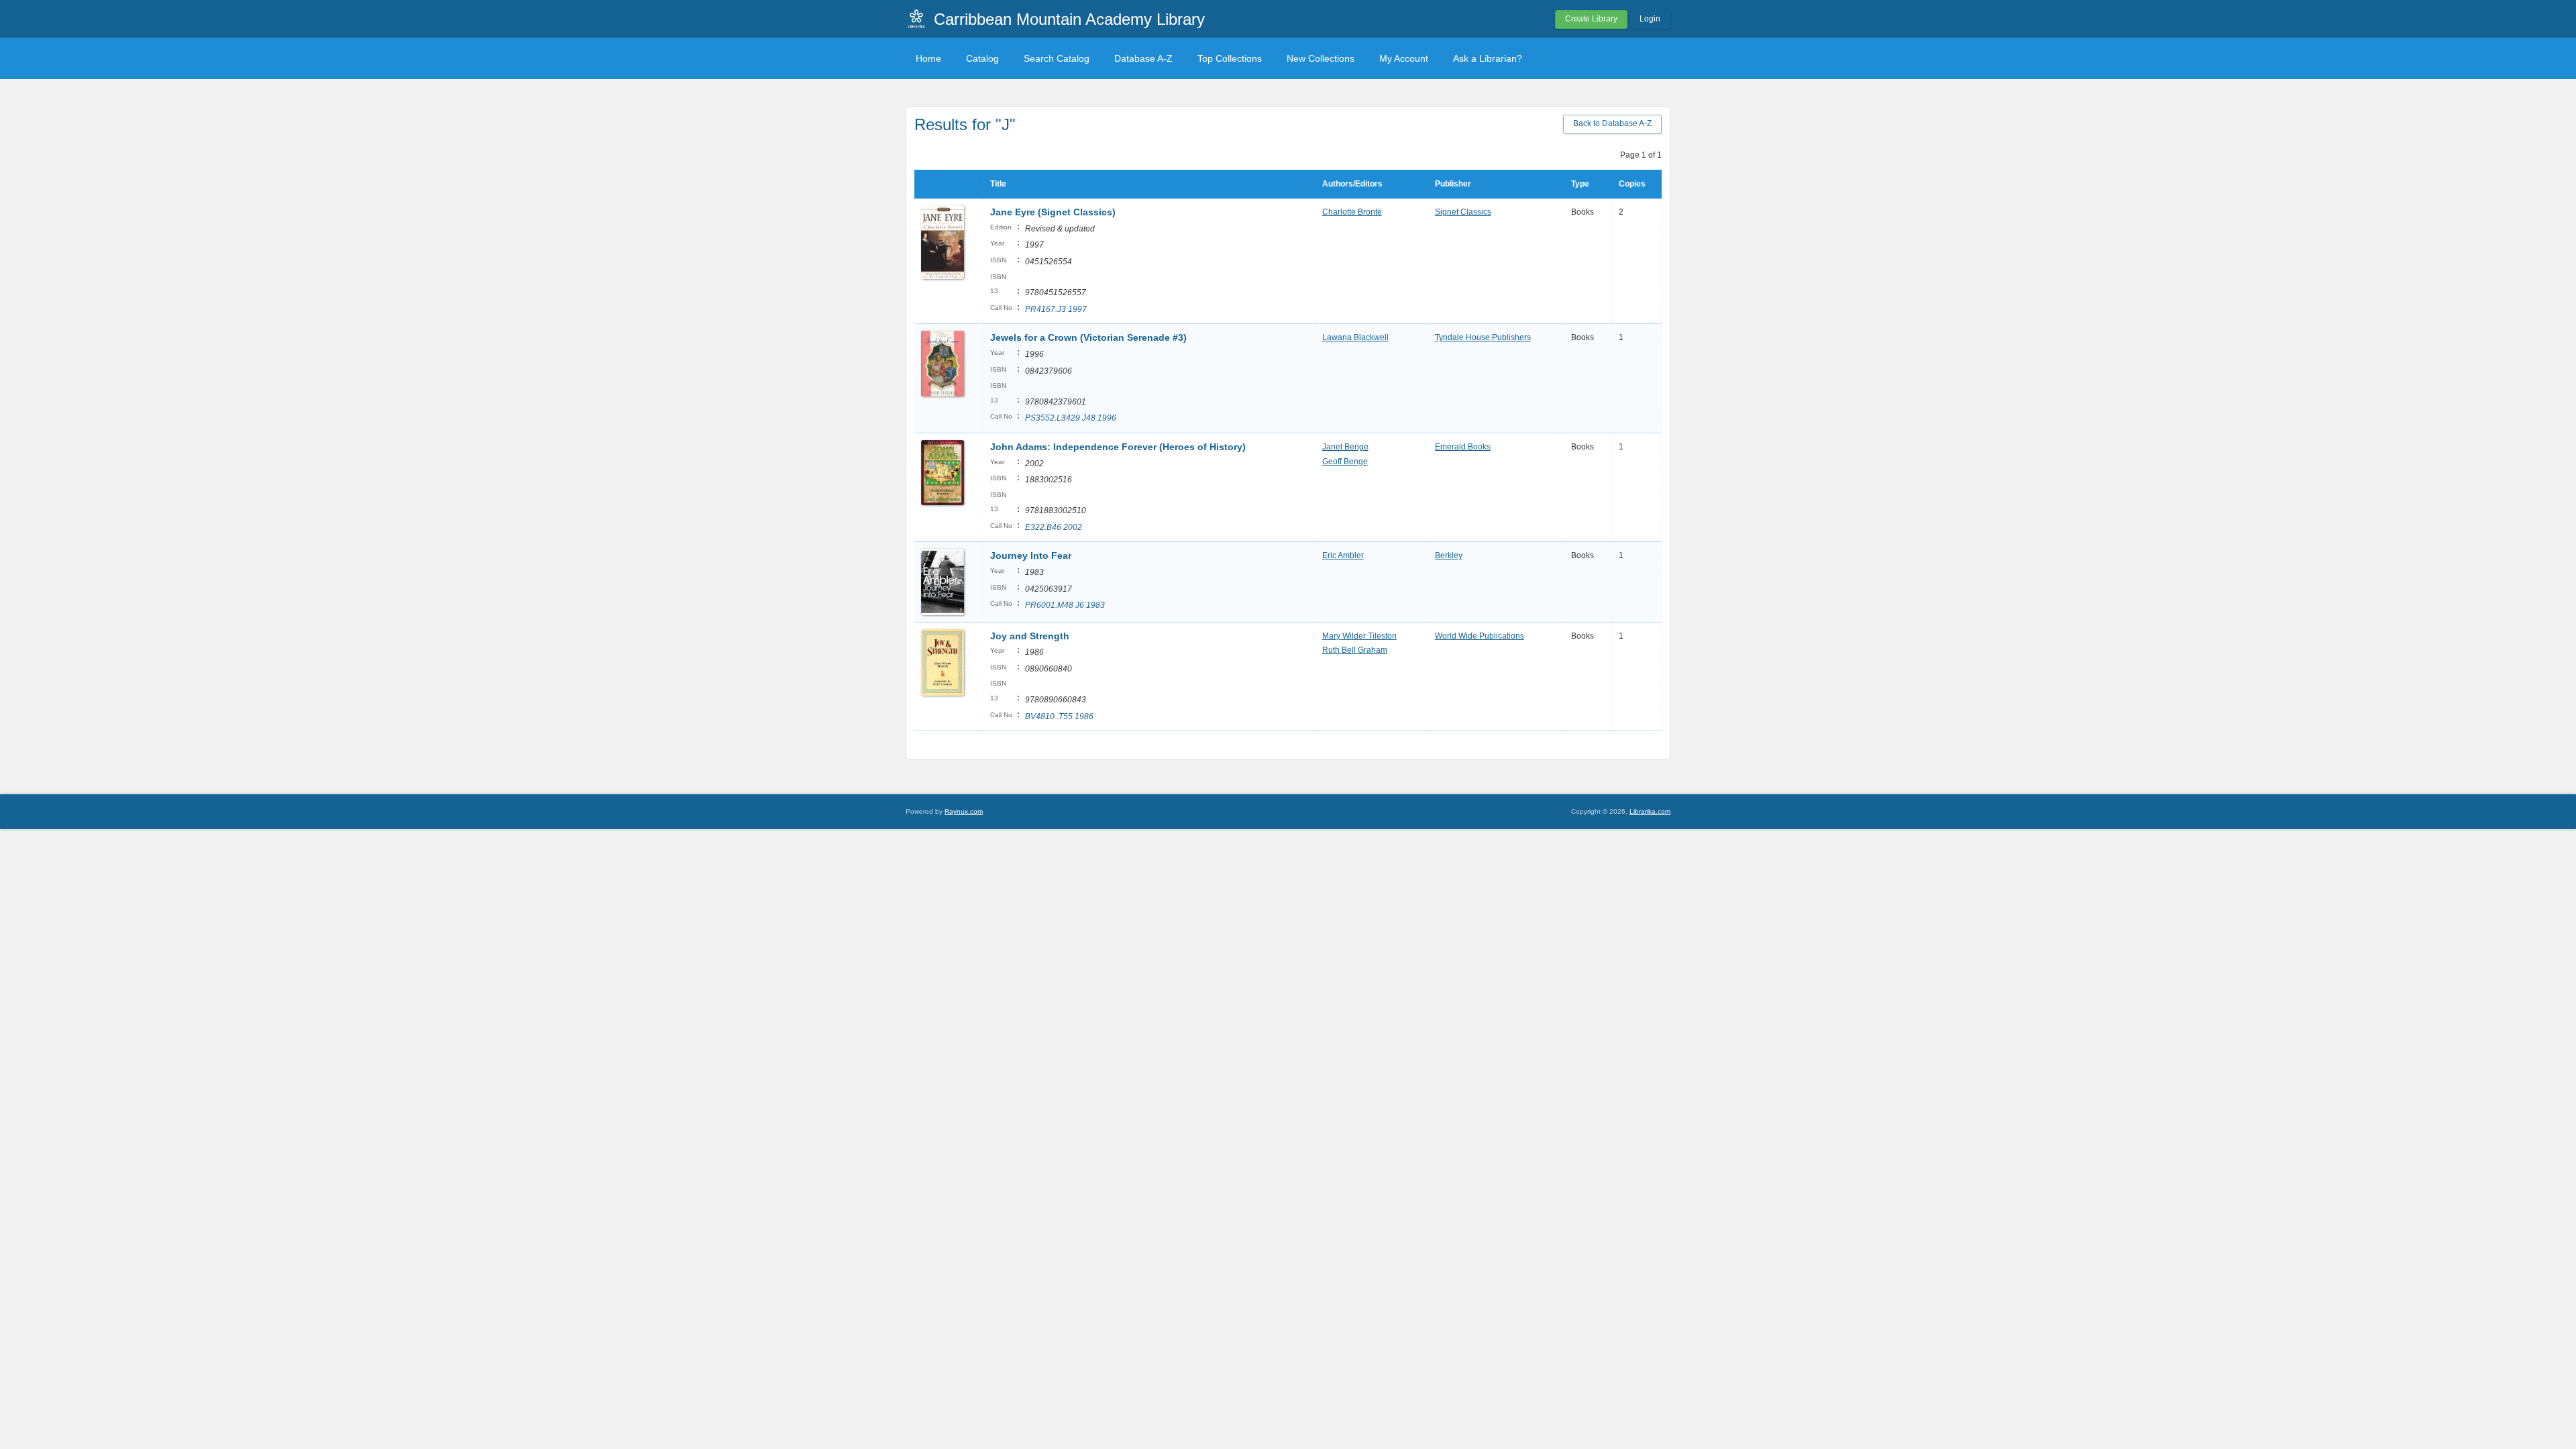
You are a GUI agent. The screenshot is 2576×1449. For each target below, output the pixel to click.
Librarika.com (1650, 811)
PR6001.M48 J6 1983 (1065, 605)
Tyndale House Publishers (1483, 337)
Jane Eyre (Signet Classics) (1053, 212)
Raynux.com (964, 811)
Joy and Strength (1030, 636)
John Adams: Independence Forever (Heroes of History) (1118, 447)
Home (928, 58)
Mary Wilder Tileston (1359, 636)
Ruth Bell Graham (1355, 650)
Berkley (1449, 555)
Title (998, 184)
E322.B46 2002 (1054, 527)
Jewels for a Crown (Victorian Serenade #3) (1088, 337)
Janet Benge (1345, 447)
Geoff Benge (1345, 462)
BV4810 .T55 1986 (1059, 716)
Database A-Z (1143, 58)
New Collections (1321, 58)
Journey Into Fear (1031, 555)
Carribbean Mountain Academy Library (1069, 19)
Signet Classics (1463, 212)
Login (1650, 19)
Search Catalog (1057, 58)
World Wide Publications (1480, 636)
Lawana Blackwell (1355, 337)
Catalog (982, 58)
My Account (1404, 58)
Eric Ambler (1343, 555)
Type (1580, 184)
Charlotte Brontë (1352, 212)
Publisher (1453, 184)
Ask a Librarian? (1488, 58)
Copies (1632, 184)
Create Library (1591, 19)
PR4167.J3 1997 (1056, 309)
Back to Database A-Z (1612, 123)
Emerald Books (1463, 447)
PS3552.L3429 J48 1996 (1071, 418)
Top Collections (1230, 58)
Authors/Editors (1352, 184)
